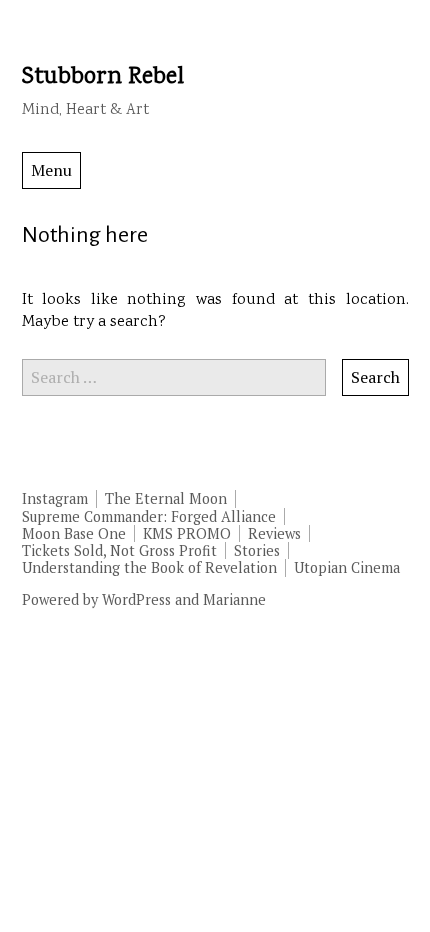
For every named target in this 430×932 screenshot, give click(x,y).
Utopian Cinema (347, 567)
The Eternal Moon (166, 498)
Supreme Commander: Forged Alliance (149, 516)
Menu (51, 170)
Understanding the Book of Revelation (149, 567)
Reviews (274, 533)
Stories (257, 550)
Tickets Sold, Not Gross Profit (119, 550)
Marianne (234, 599)
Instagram (55, 498)
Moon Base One (74, 533)
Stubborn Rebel (103, 77)
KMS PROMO (187, 533)
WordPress (136, 599)
